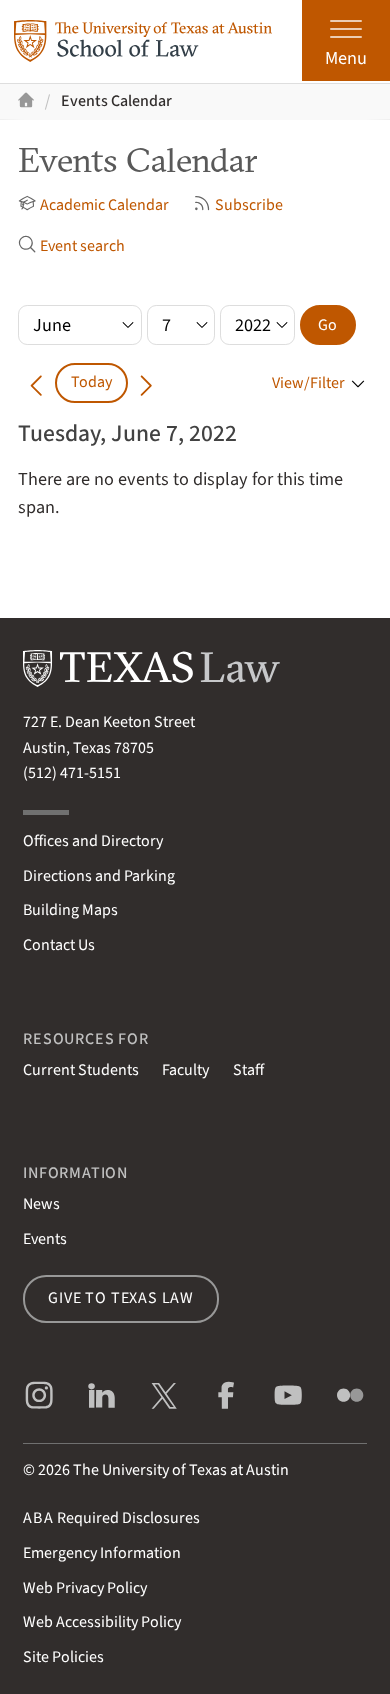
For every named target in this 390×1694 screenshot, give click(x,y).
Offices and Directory (93, 841)
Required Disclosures (111, 1518)
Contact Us (59, 945)
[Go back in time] (36, 382)
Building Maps (70, 910)
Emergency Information (102, 1553)
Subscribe (249, 205)
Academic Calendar (104, 205)
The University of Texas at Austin (181, 1470)
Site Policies (63, 1657)
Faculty (185, 1070)
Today (91, 382)
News (41, 1204)
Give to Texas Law (121, 1298)
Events (45, 1239)
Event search (82, 246)
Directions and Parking (99, 876)
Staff (248, 1070)
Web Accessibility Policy (102, 1622)
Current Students (81, 1070)
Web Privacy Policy (85, 1588)
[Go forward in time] (146, 382)
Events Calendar (116, 101)
